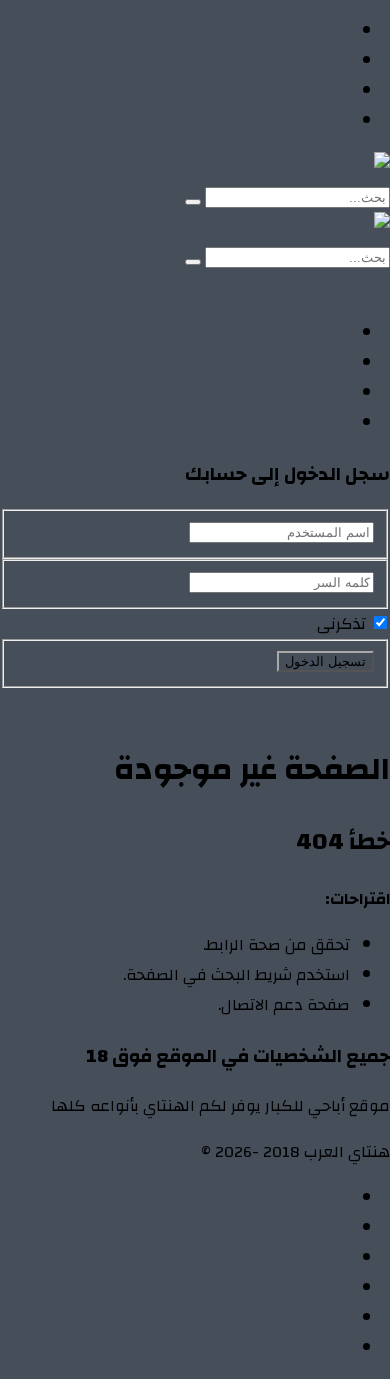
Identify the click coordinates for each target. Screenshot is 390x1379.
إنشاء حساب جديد (331, 703)
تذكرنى (343, 624)
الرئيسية (321, 31)
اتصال (330, 1198)
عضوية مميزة (302, 1348)
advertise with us (289, 1318)
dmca (331, 1288)
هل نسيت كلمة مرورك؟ (186, 703)
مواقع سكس (302, 121)
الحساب (323, 1228)
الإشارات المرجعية (288, 1258)
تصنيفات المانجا (295, 91)
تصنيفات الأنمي (296, 61)
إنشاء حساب (245, 287)
